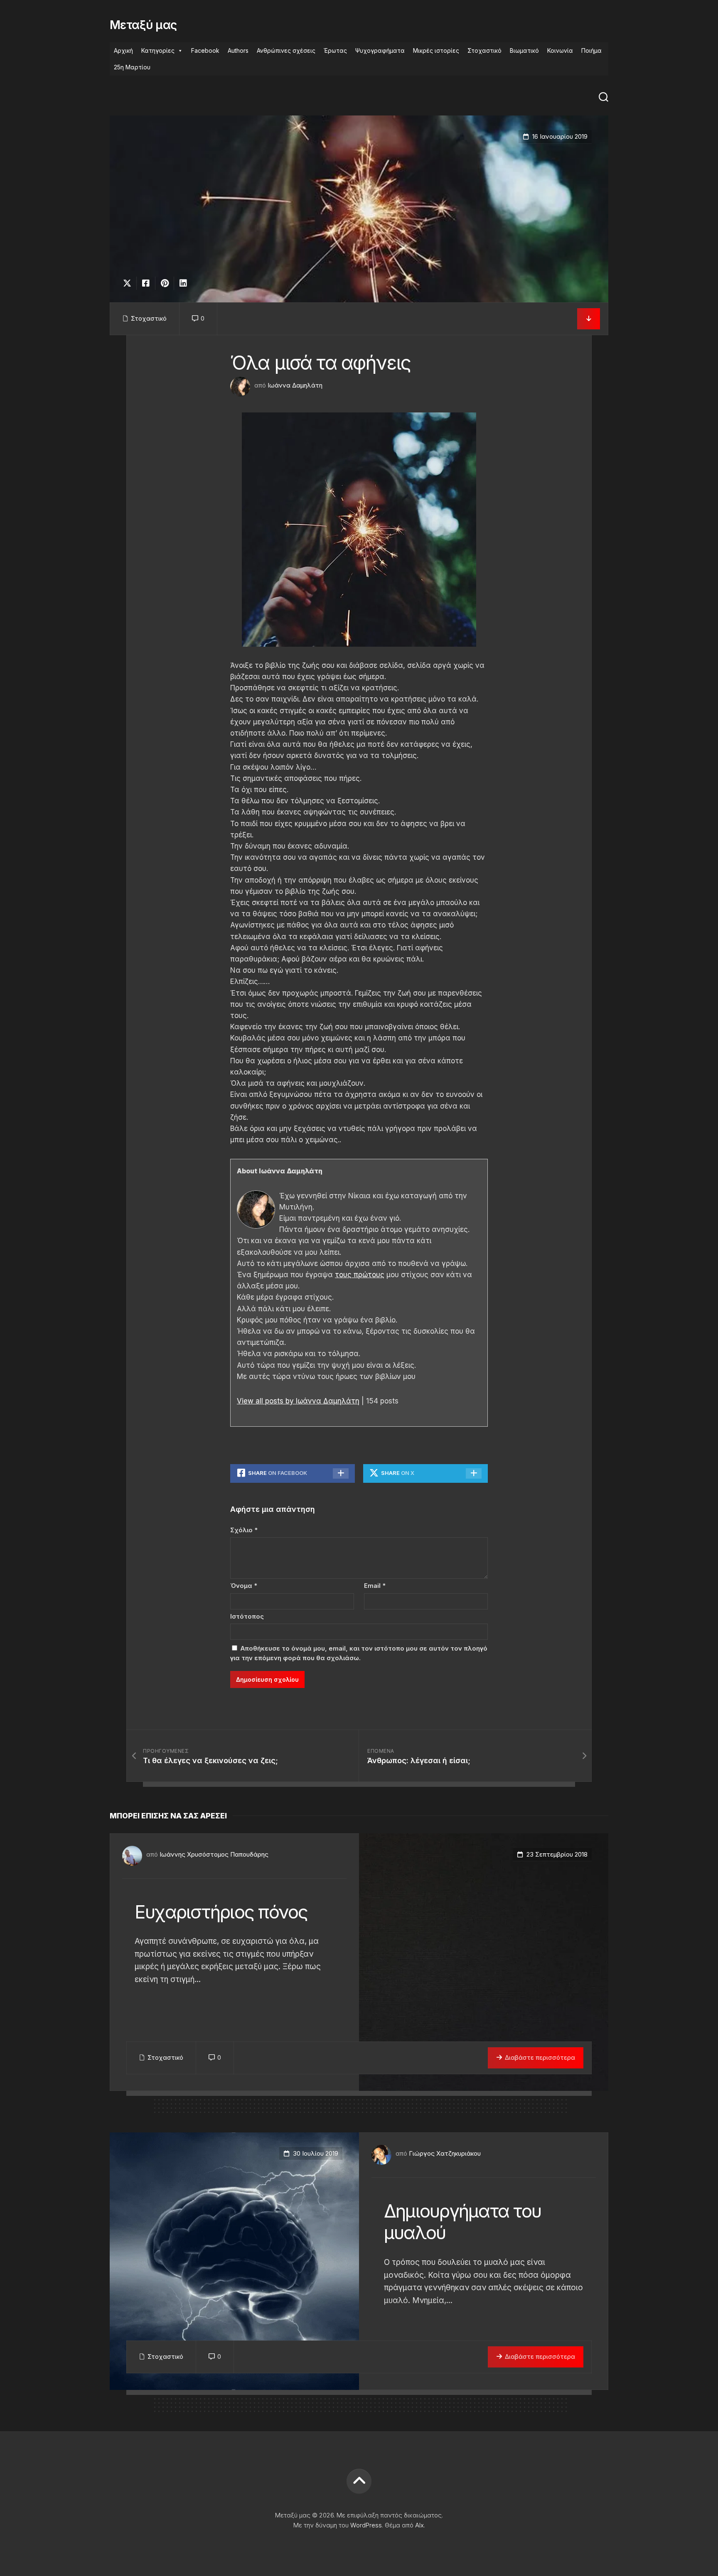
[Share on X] (129, 283)
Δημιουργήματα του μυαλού (462, 2222)
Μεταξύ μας (143, 25)
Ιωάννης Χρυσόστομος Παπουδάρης (214, 1854)
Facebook (205, 50)
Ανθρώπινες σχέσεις (286, 50)
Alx (419, 2525)
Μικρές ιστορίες (436, 50)
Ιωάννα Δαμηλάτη (295, 385)
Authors (238, 50)
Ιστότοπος (247, 1616)
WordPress (366, 2525)
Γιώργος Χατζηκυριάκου (445, 2153)
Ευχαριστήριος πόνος (221, 1912)
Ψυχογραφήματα (380, 50)
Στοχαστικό (484, 50)
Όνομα (244, 1586)
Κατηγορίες (158, 50)
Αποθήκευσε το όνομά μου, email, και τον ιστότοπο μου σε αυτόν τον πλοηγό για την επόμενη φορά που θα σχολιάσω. (359, 1653)
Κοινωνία (560, 50)
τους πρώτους (360, 1275)
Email (375, 1586)
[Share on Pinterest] (164, 283)
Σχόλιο (244, 1530)
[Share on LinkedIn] (183, 283)
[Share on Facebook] (146, 283)
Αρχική (123, 50)
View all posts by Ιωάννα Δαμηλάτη (298, 1401)
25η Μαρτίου (132, 67)
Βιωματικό (524, 50)
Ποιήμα (591, 50)
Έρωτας (335, 50)
